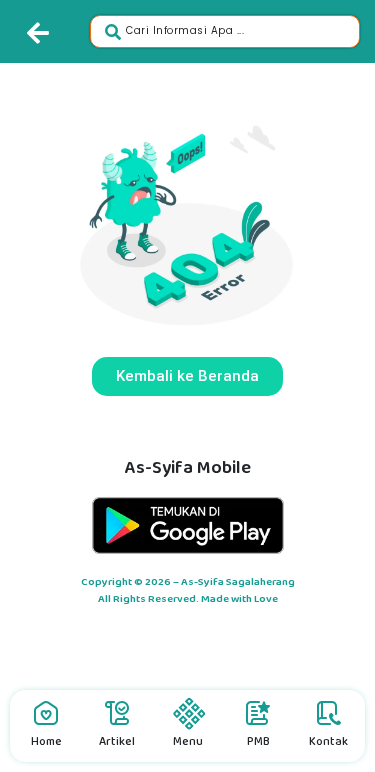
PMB (258, 741)
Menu (188, 741)
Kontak (328, 741)
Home (46, 741)
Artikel (117, 741)
